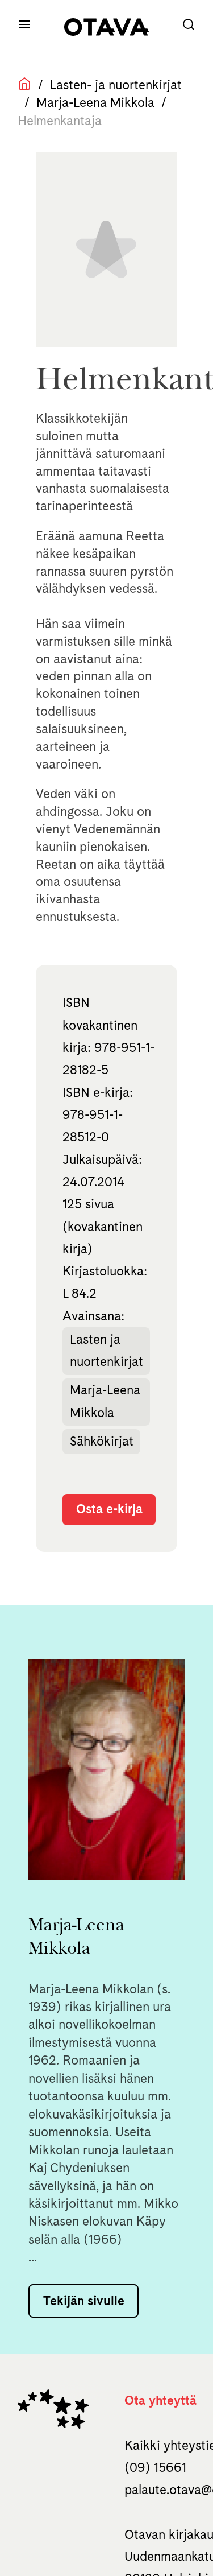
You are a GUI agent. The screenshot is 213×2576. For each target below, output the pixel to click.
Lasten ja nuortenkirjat (106, 1350)
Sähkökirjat (102, 1441)
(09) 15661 (155, 2467)
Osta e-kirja (109, 1509)
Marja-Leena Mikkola (95, 102)
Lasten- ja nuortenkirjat (116, 85)
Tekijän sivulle (84, 2301)
